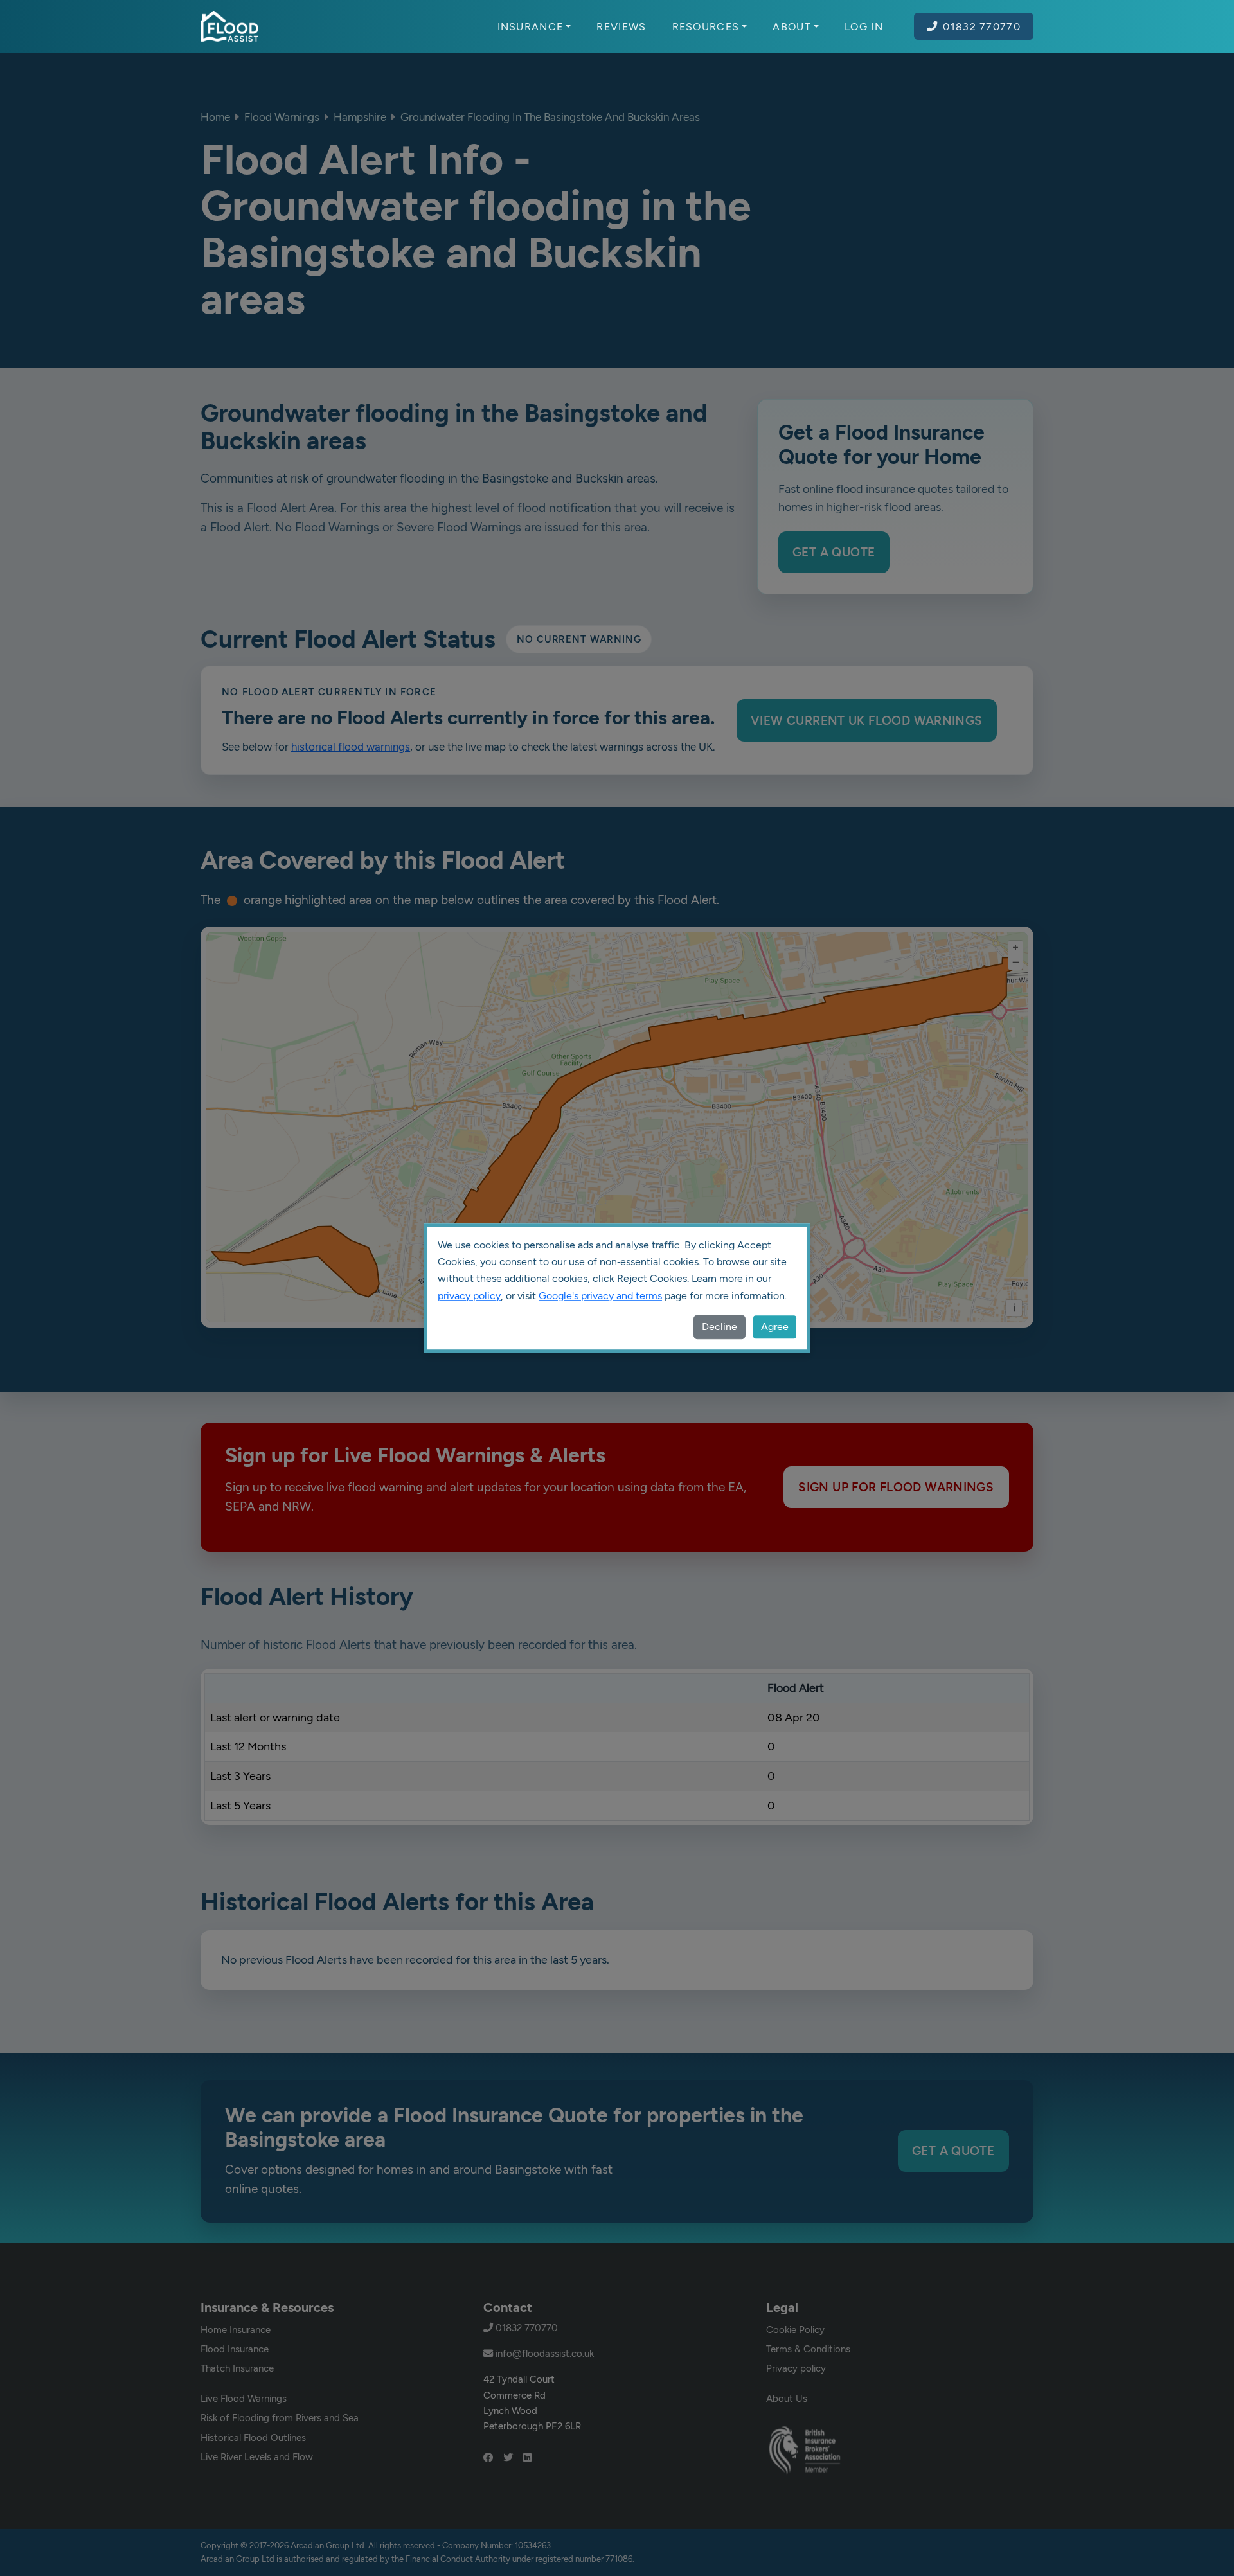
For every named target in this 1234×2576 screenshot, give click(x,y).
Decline (720, 1327)
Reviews (621, 26)
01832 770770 (982, 26)
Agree (775, 1327)
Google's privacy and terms (600, 1296)
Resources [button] (706, 26)
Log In (864, 26)
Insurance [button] (531, 26)
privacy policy (469, 1296)
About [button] (792, 26)
